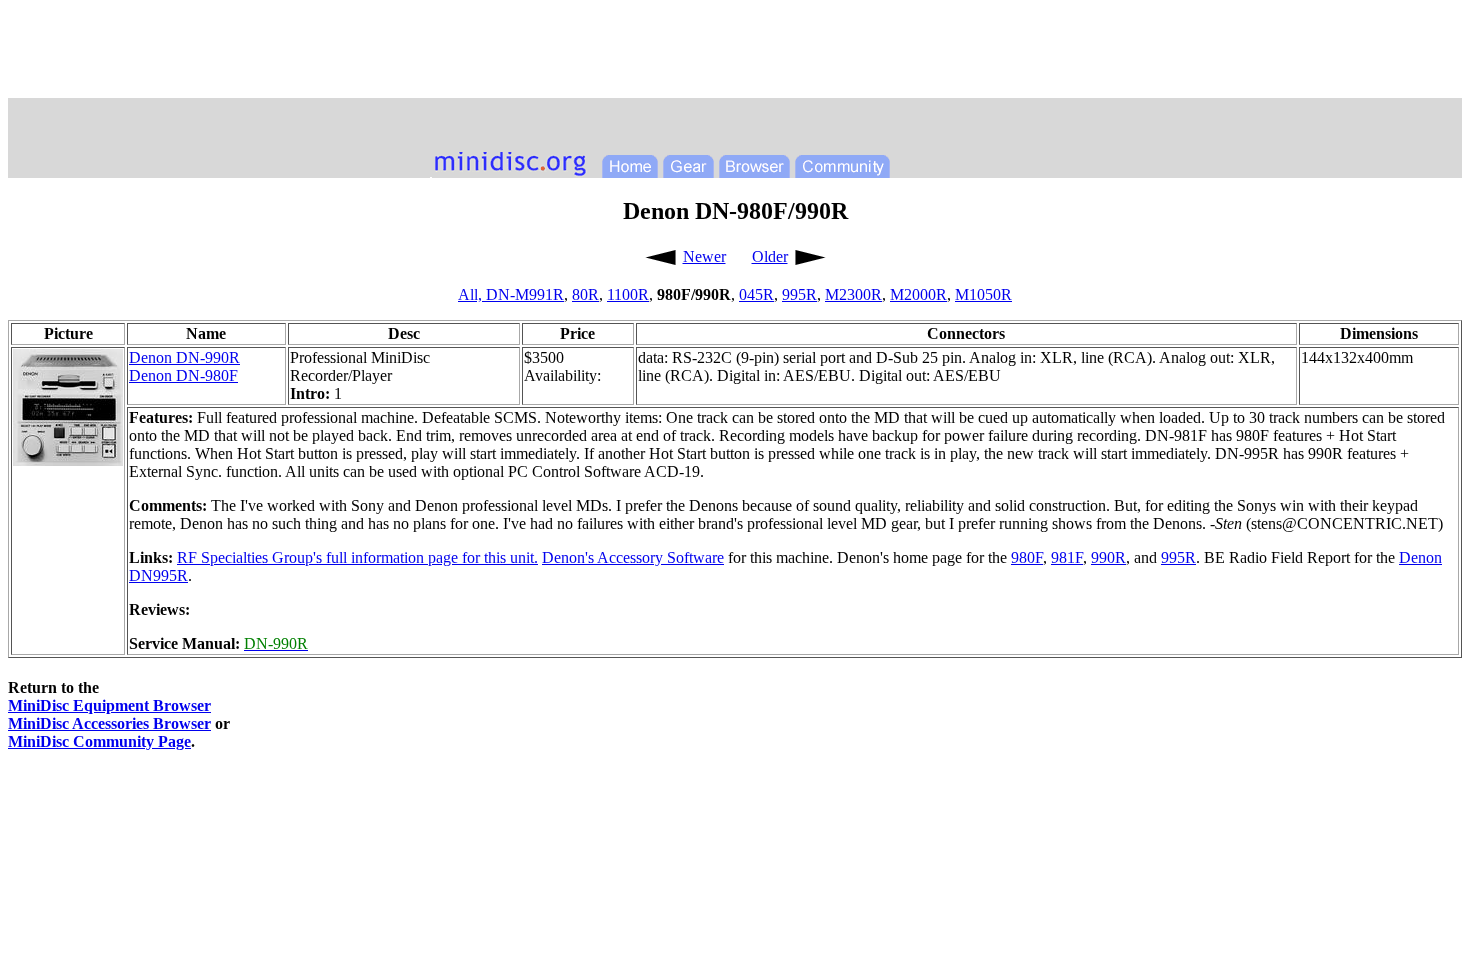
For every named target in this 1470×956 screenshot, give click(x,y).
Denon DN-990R (184, 357)
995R (799, 294)
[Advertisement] (735, 53)
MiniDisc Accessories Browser (109, 723)
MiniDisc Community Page (99, 741)
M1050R (983, 294)
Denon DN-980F (183, 375)
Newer (704, 256)
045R (756, 294)
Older (770, 256)
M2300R (853, 294)
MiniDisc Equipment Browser (109, 705)
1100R (628, 294)
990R (1108, 557)
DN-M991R (525, 294)
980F (1027, 557)
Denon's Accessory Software (633, 557)
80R (585, 294)
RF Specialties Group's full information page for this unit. (357, 557)
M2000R (918, 294)
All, (472, 294)
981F (1067, 557)
